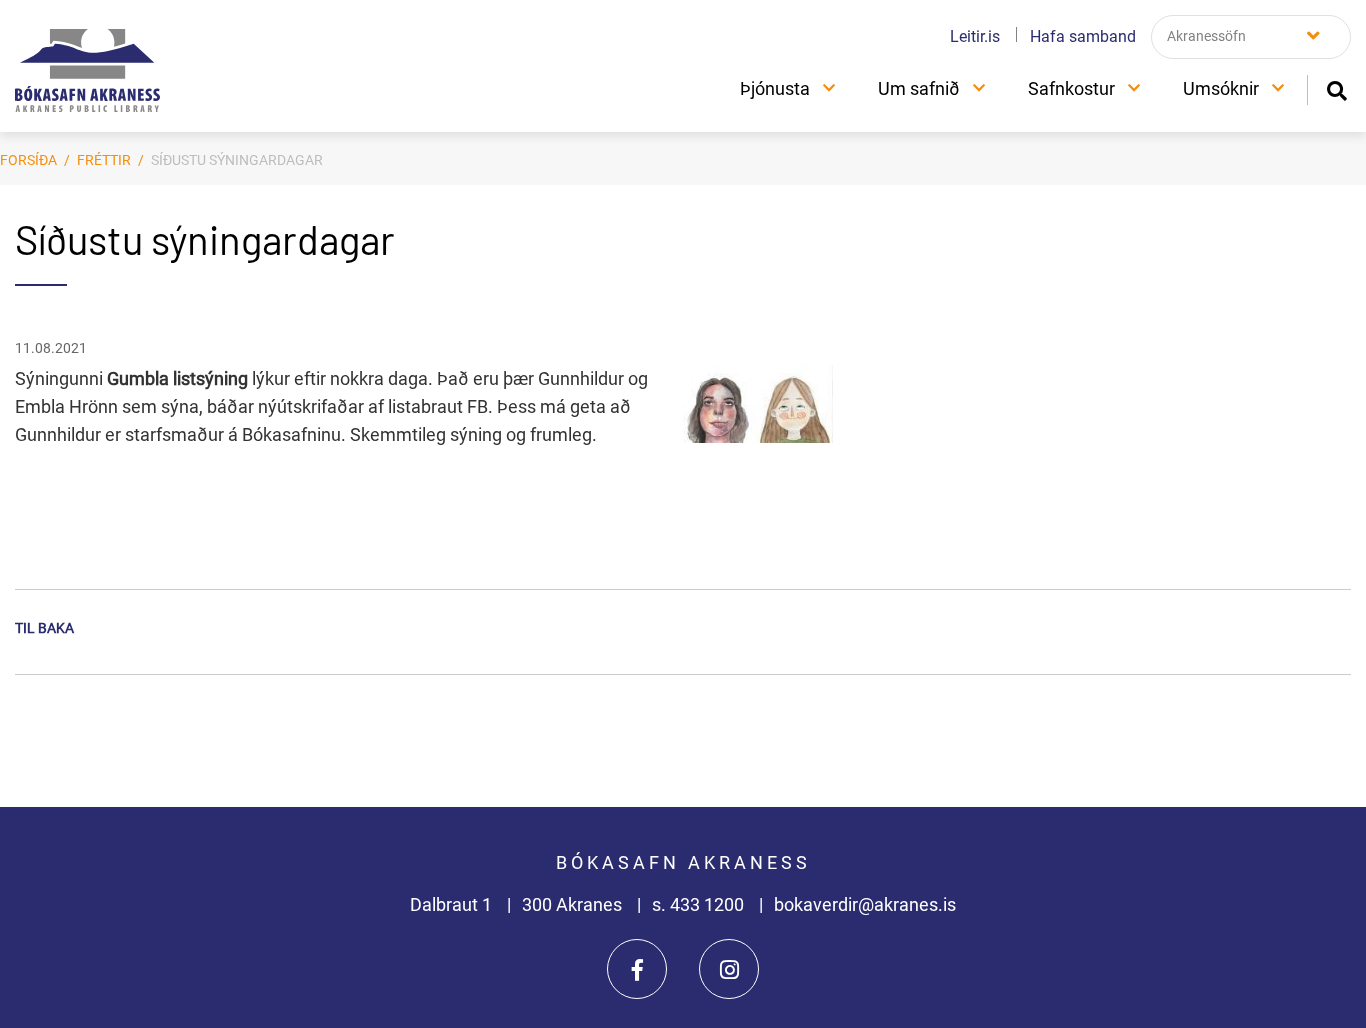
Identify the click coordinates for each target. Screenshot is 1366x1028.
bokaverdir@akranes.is (865, 904)
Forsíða (28, 160)
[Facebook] (637, 969)
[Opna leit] (1336, 88)
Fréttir (104, 160)
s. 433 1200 (700, 904)
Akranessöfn (1206, 36)
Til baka (44, 628)
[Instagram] (729, 969)
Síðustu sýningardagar (237, 160)
